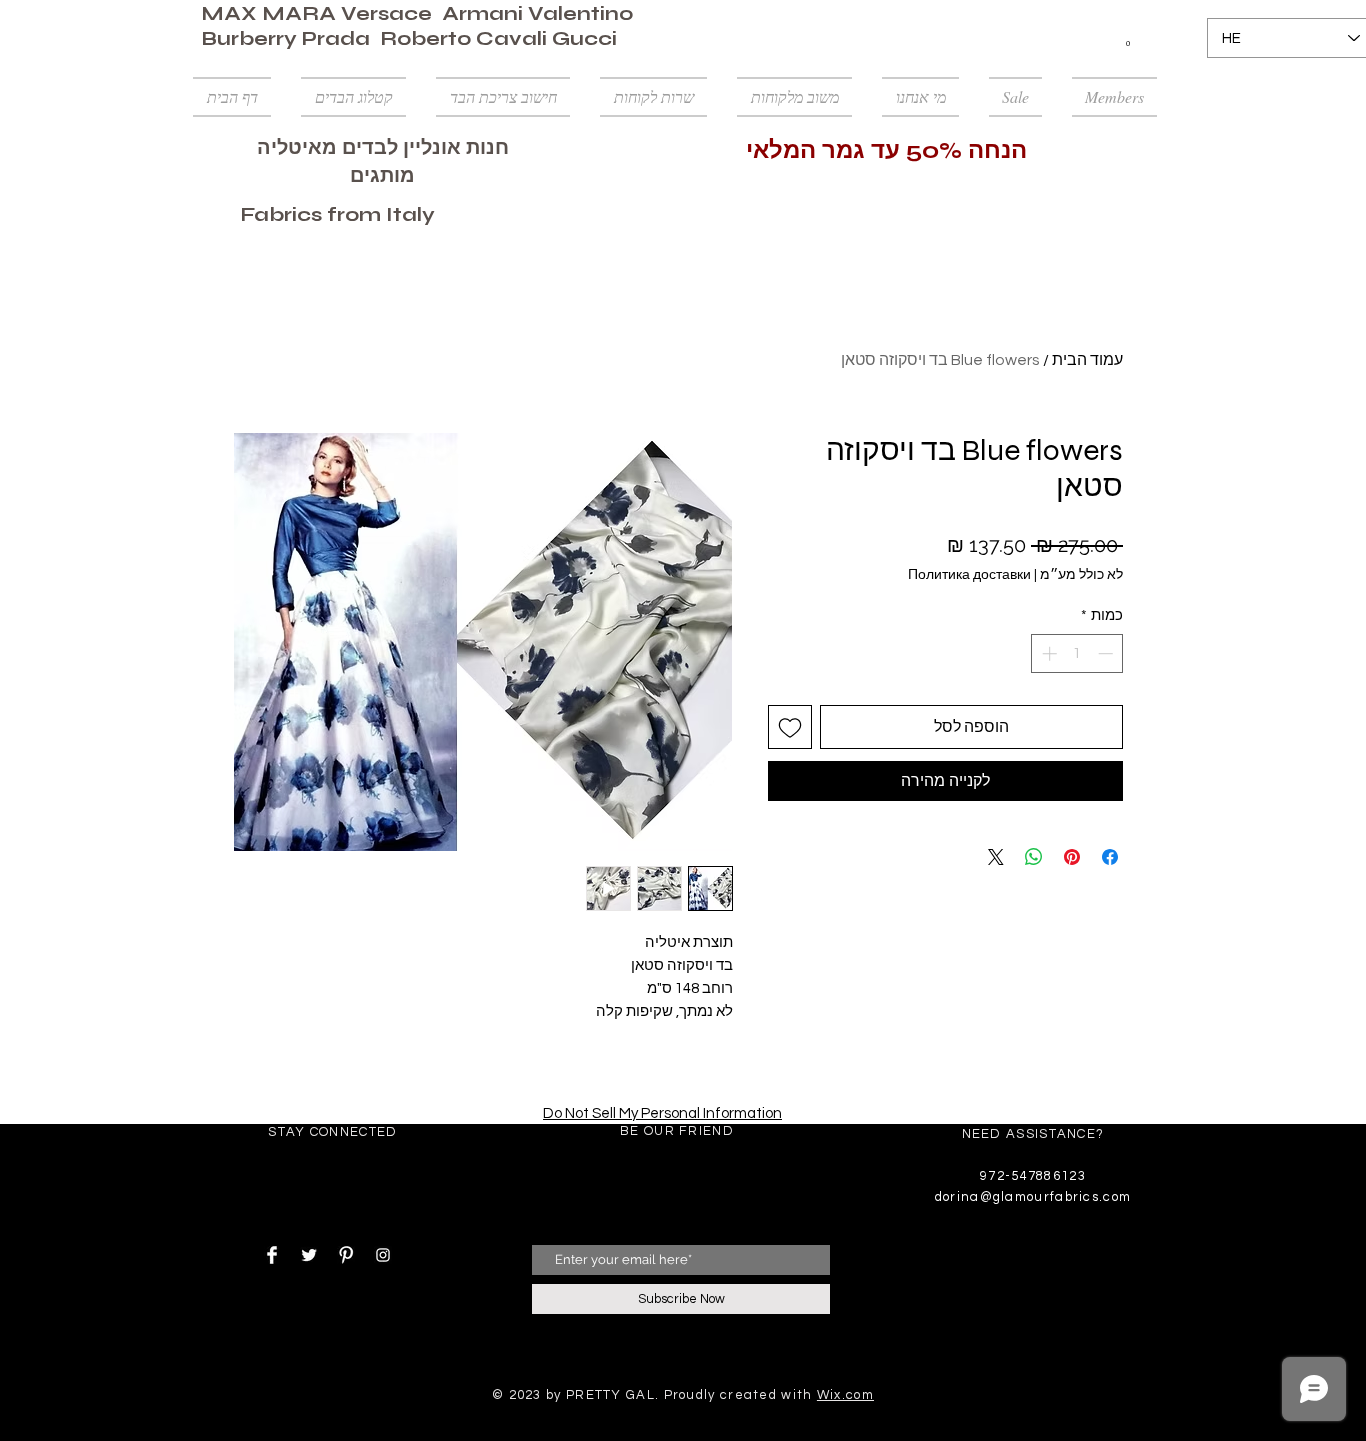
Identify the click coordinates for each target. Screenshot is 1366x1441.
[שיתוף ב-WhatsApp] (1034, 857)
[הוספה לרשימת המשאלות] (790, 727)
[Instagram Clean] (383, 1255)
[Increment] (1047, 653)
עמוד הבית (1087, 360)
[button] (1128, 39)
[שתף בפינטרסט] (1072, 857)
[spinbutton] (1077, 653)
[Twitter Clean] (309, 1255)
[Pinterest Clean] (346, 1255)
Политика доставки (969, 575)
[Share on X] (996, 857)
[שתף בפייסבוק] (1110, 857)
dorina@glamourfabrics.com (1033, 1197)
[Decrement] (1107, 653)
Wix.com (845, 1395)
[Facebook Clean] (272, 1255)
